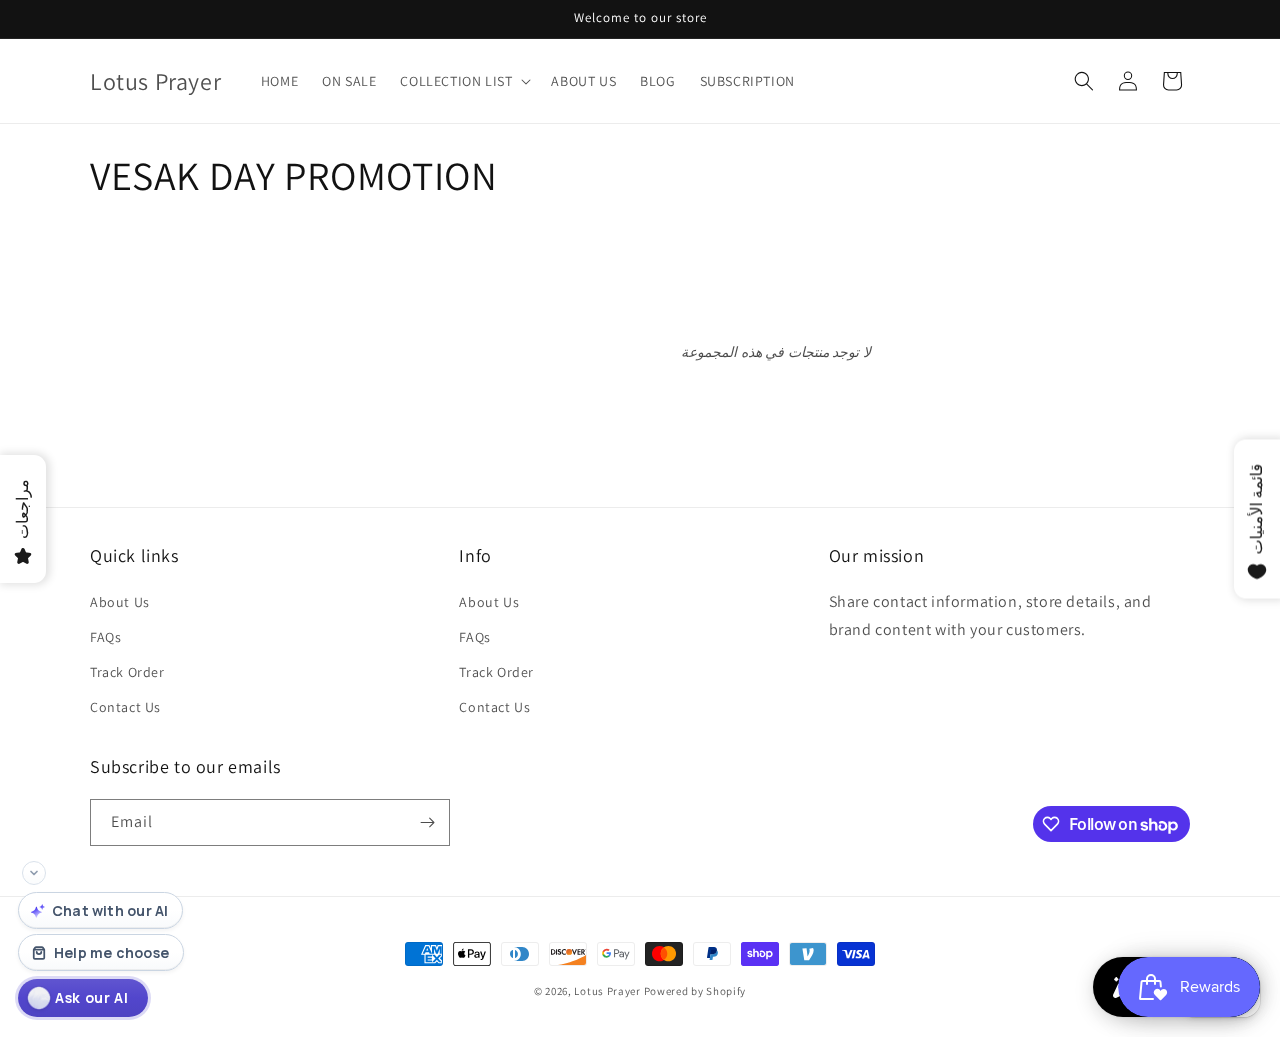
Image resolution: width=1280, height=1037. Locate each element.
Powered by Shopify (695, 991)
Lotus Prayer (607, 991)
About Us (120, 602)
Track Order (127, 672)
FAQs (105, 637)
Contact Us (125, 707)
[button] (463, 81)
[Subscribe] (427, 822)
